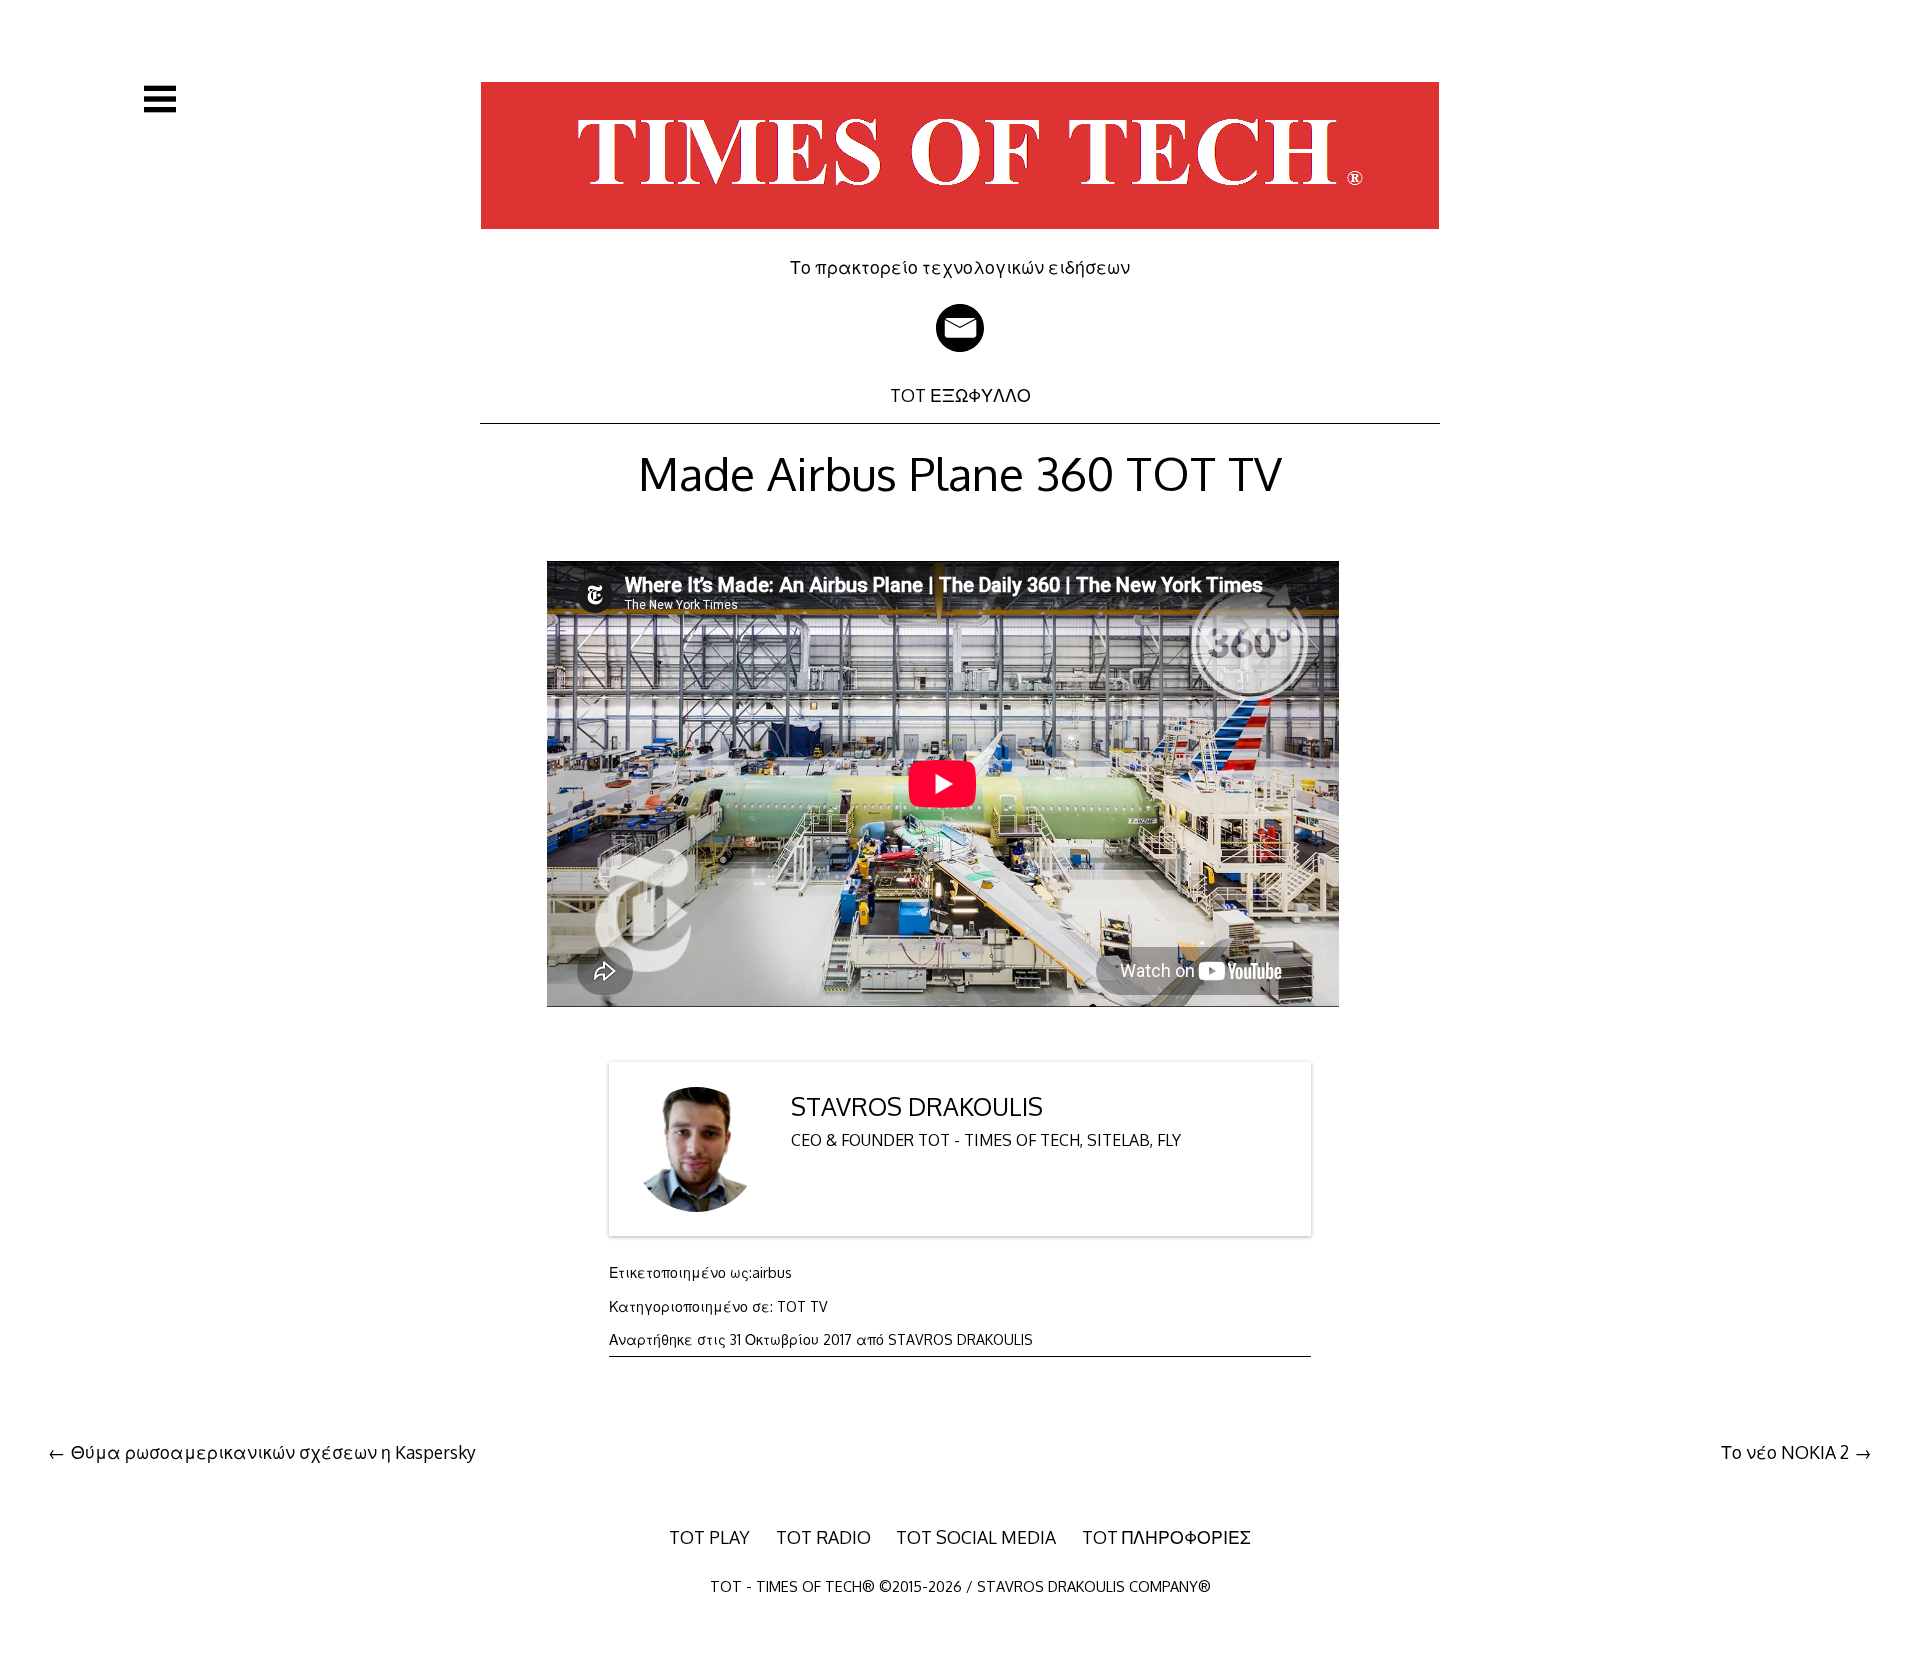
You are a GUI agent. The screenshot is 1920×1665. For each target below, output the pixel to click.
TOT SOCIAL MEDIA (976, 1537)
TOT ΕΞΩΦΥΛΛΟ (960, 395)
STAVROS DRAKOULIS (917, 1106)
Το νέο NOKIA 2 (1785, 1452)
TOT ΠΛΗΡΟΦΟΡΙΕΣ (1166, 1537)
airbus (772, 1272)
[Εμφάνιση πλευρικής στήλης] (160, 99)
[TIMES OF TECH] (960, 242)
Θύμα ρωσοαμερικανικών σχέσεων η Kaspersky (273, 1452)
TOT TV (802, 1306)
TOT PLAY (709, 1537)
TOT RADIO (823, 1537)
